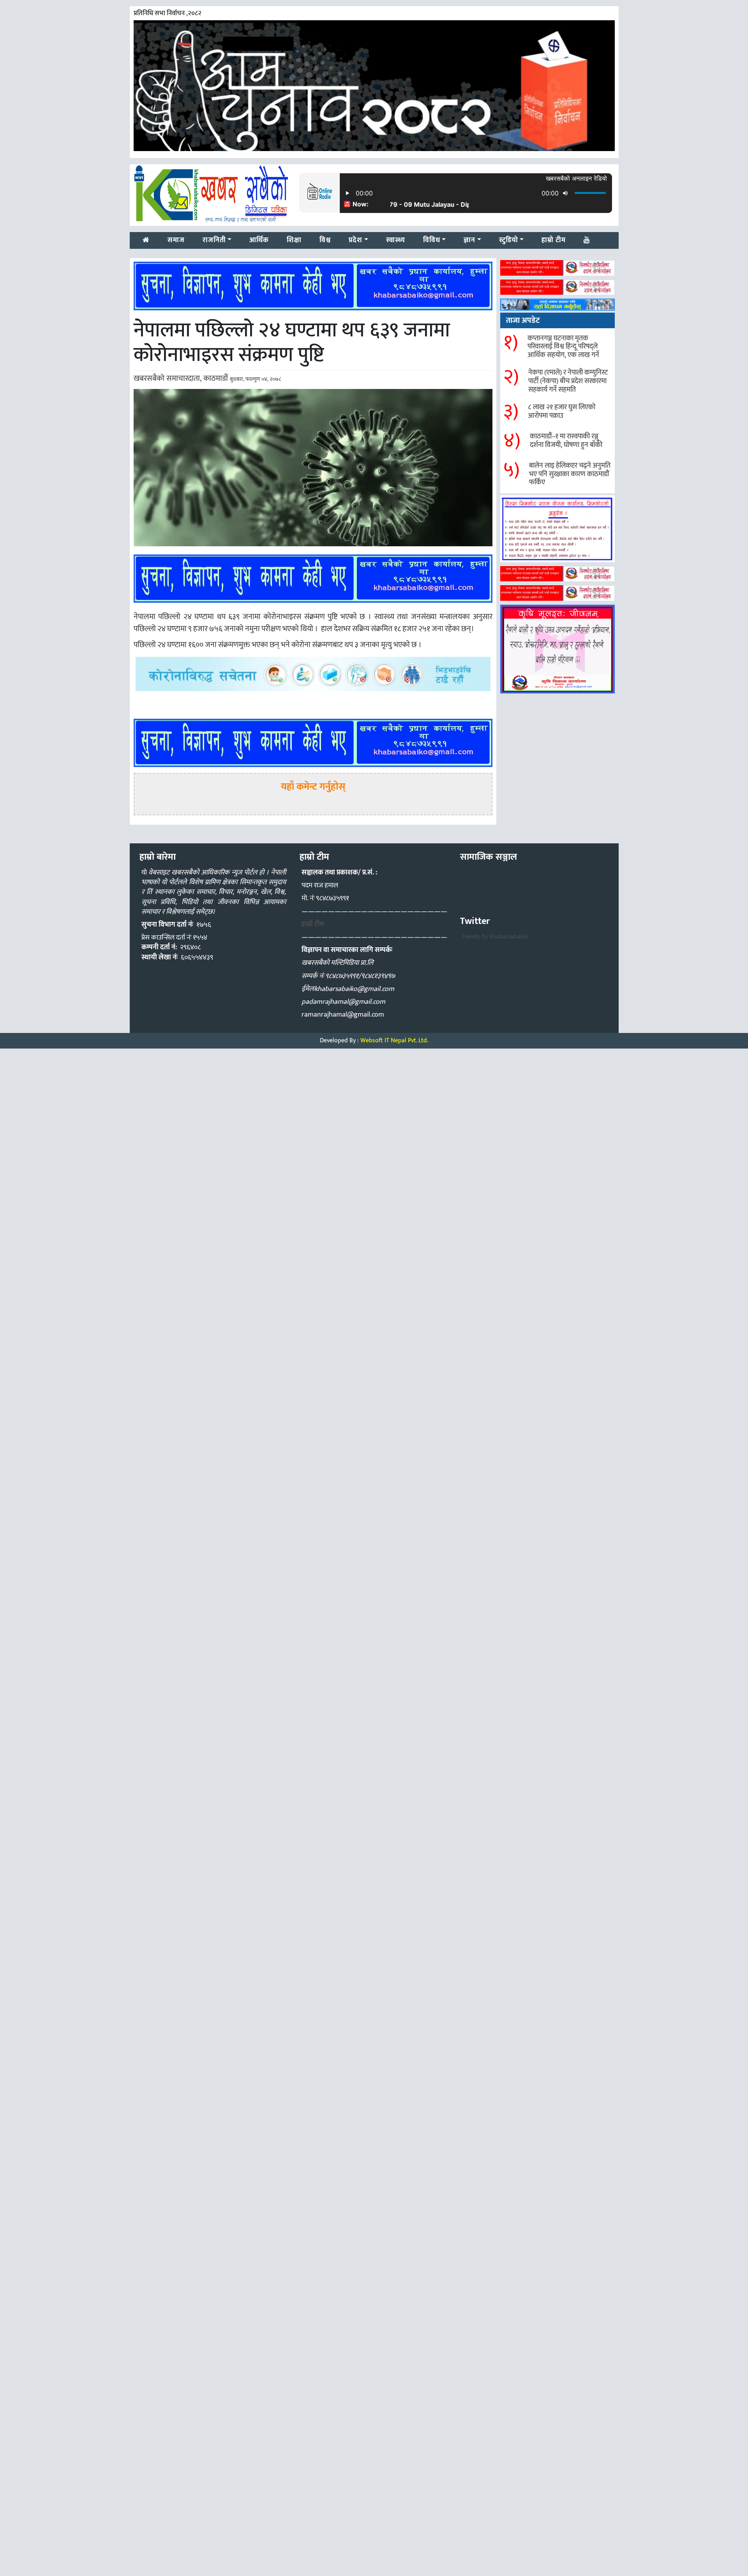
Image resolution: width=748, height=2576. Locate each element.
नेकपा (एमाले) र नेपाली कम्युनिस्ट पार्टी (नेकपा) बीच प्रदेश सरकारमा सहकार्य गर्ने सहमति (568, 381)
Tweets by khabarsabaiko (495, 937)
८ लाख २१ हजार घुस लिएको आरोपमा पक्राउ (562, 412)
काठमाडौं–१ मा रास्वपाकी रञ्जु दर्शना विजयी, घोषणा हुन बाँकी (566, 441)
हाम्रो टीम (313, 924)
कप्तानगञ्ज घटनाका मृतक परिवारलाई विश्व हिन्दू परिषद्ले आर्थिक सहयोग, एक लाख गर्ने (563, 347)
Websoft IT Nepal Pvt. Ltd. (394, 1041)
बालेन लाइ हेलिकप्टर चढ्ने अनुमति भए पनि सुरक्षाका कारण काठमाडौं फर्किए (570, 474)
